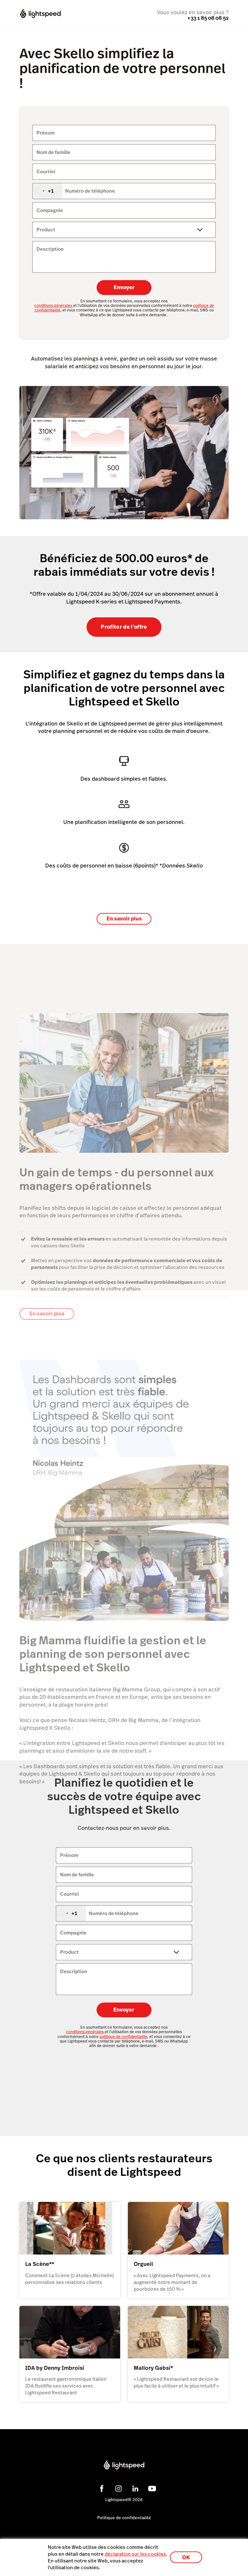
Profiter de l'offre (124, 627)
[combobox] (47, 191)
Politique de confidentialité (124, 2518)
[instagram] (118, 2488)
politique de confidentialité (123, 2037)
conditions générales (54, 306)
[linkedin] (134, 2488)
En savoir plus (124, 919)
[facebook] (101, 2488)
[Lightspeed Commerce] (46, 14)
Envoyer (124, 287)
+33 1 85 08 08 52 (208, 18)
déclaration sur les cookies (135, 2554)
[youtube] (151, 2488)
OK (186, 2557)
